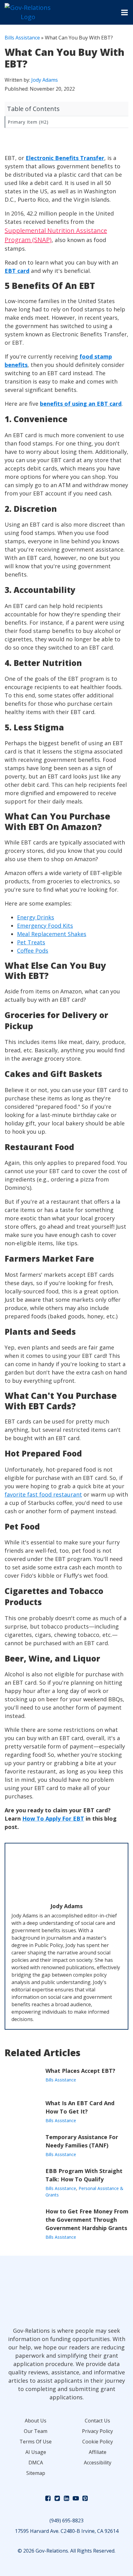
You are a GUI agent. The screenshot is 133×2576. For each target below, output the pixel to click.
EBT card (17, 271)
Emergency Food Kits (45, 926)
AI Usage (36, 2452)
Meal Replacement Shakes (52, 934)
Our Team (36, 2431)
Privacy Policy (97, 2431)
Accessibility (98, 2463)
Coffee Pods (33, 951)
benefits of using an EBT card (81, 404)
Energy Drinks (36, 917)
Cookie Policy (98, 2442)
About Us (36, 2421)
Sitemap (36, 2473)
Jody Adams (45, 80)
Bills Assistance (22, 38)
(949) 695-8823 (66, 2521)
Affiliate (98, 2452)
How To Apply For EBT (53, 1818)
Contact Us (97, 2421)
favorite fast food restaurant (43, 1494)
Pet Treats (31, 942)
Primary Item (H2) (28, 122)
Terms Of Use (36, 2442)
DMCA (36, 2463)
